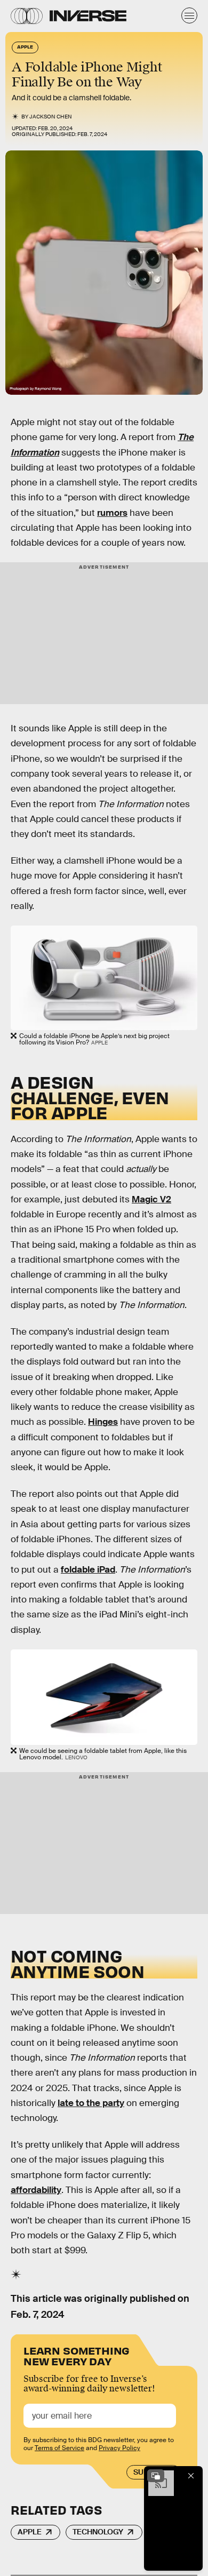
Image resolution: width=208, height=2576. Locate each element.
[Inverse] (88, 16)
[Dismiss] (191, 2476)
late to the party (91, 2103)
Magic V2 (151, 1199)
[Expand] (156, 2476)
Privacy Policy (119, 2448)
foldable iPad (88, 1570)
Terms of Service (59, 2448)
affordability (36, 2190)
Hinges (103, 1422)
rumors (112, 513)
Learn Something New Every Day (77, 2355)
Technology (98, 2532)
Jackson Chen (51, 117)
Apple (30, 2532)
